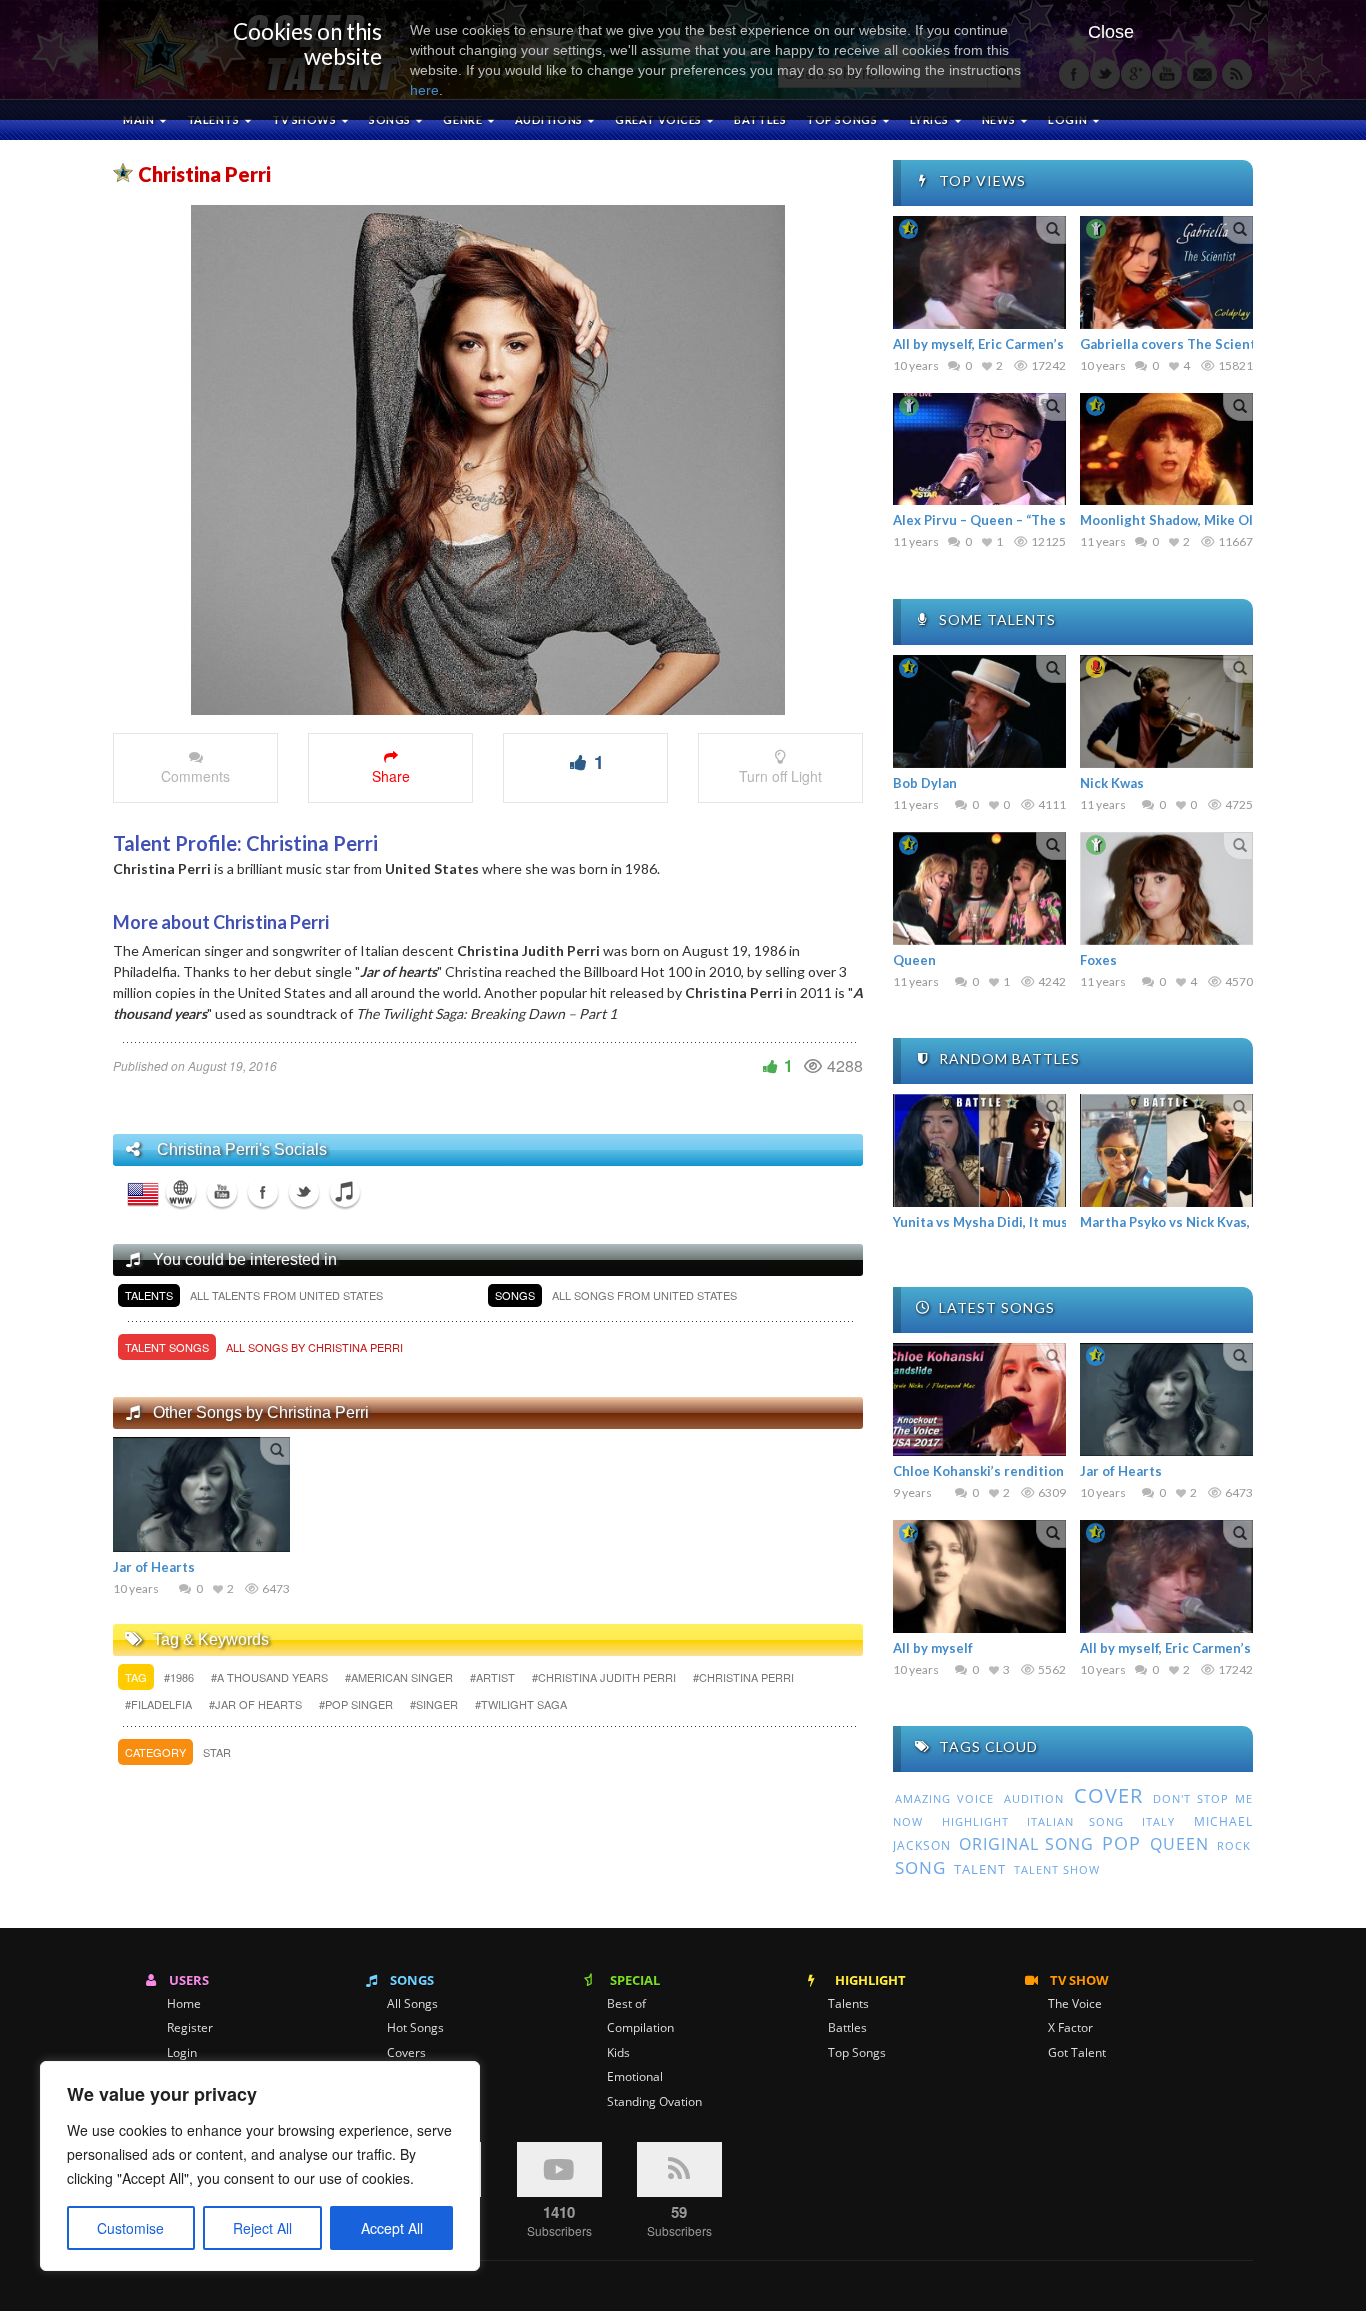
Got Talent (1077, 2053)
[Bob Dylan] (979, 711)
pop (1121, 1843)
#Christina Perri (743, 1677)
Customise (130, 2228)
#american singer (400, 1677)
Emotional (635, 2077)
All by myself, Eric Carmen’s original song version (1047, 344)
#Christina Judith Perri (605, 1677)
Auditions (550, 119)
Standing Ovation (654, 2102)
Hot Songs (415, 2028)
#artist (494, 1677)
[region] (260, 2166)
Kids (618, 2053)
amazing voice (944, 1799)
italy (1158, 1821)
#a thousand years (271, 1677)
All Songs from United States (644, 1295)
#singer (435, 1704)
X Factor (1070, 2028)
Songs (391, 119)
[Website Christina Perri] (181, 1192)
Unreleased (419, 2102)
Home (184, 2004)
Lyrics (931, 119)
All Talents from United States (286, 1295)
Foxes (1098, 960)
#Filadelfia (160, 1704)
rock (1234, 1846)
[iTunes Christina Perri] (345, 1192)
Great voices (659, 119)
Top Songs (857, 2053)
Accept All (392, 2228)
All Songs (412, 2004)
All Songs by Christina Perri (314, 1347)
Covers (406, 2053)
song (920, 1867)
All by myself (933, 1648)
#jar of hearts (257, 1704)
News (1000, 119)
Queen (914, 960)
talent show (1057, 1870)
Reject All (262, 2228)
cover (1108, 1795)
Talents (214, 119)
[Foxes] (1166, 888)
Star (217, 1752)
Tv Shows (305, 119)
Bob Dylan (925, 783)
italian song (1075, 1821)
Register (190, 2028)
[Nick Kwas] (1166, 711)
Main (140, 119)
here (424, 90)
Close (1111, 32)
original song (1026, 1844)
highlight (975, 1821)
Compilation (640, 2028)
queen (1179, 1844)
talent (980, 1869)
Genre (463, 119)
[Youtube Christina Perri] (222, 1192)
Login (182, 2053)
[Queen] (979, 888)
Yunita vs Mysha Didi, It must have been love (1032, 1222)
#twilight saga (521, 1704)
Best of (626, 2004)
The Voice (1075, 2004)
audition (1034, 1798)
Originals (412, 2077)
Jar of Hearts (154, 1567)
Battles (760, 119)
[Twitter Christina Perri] (304, 1192)
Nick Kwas (1112, 783)
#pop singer (357, 1704)
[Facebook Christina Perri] (263, 1192)
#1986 (180, 1677)
